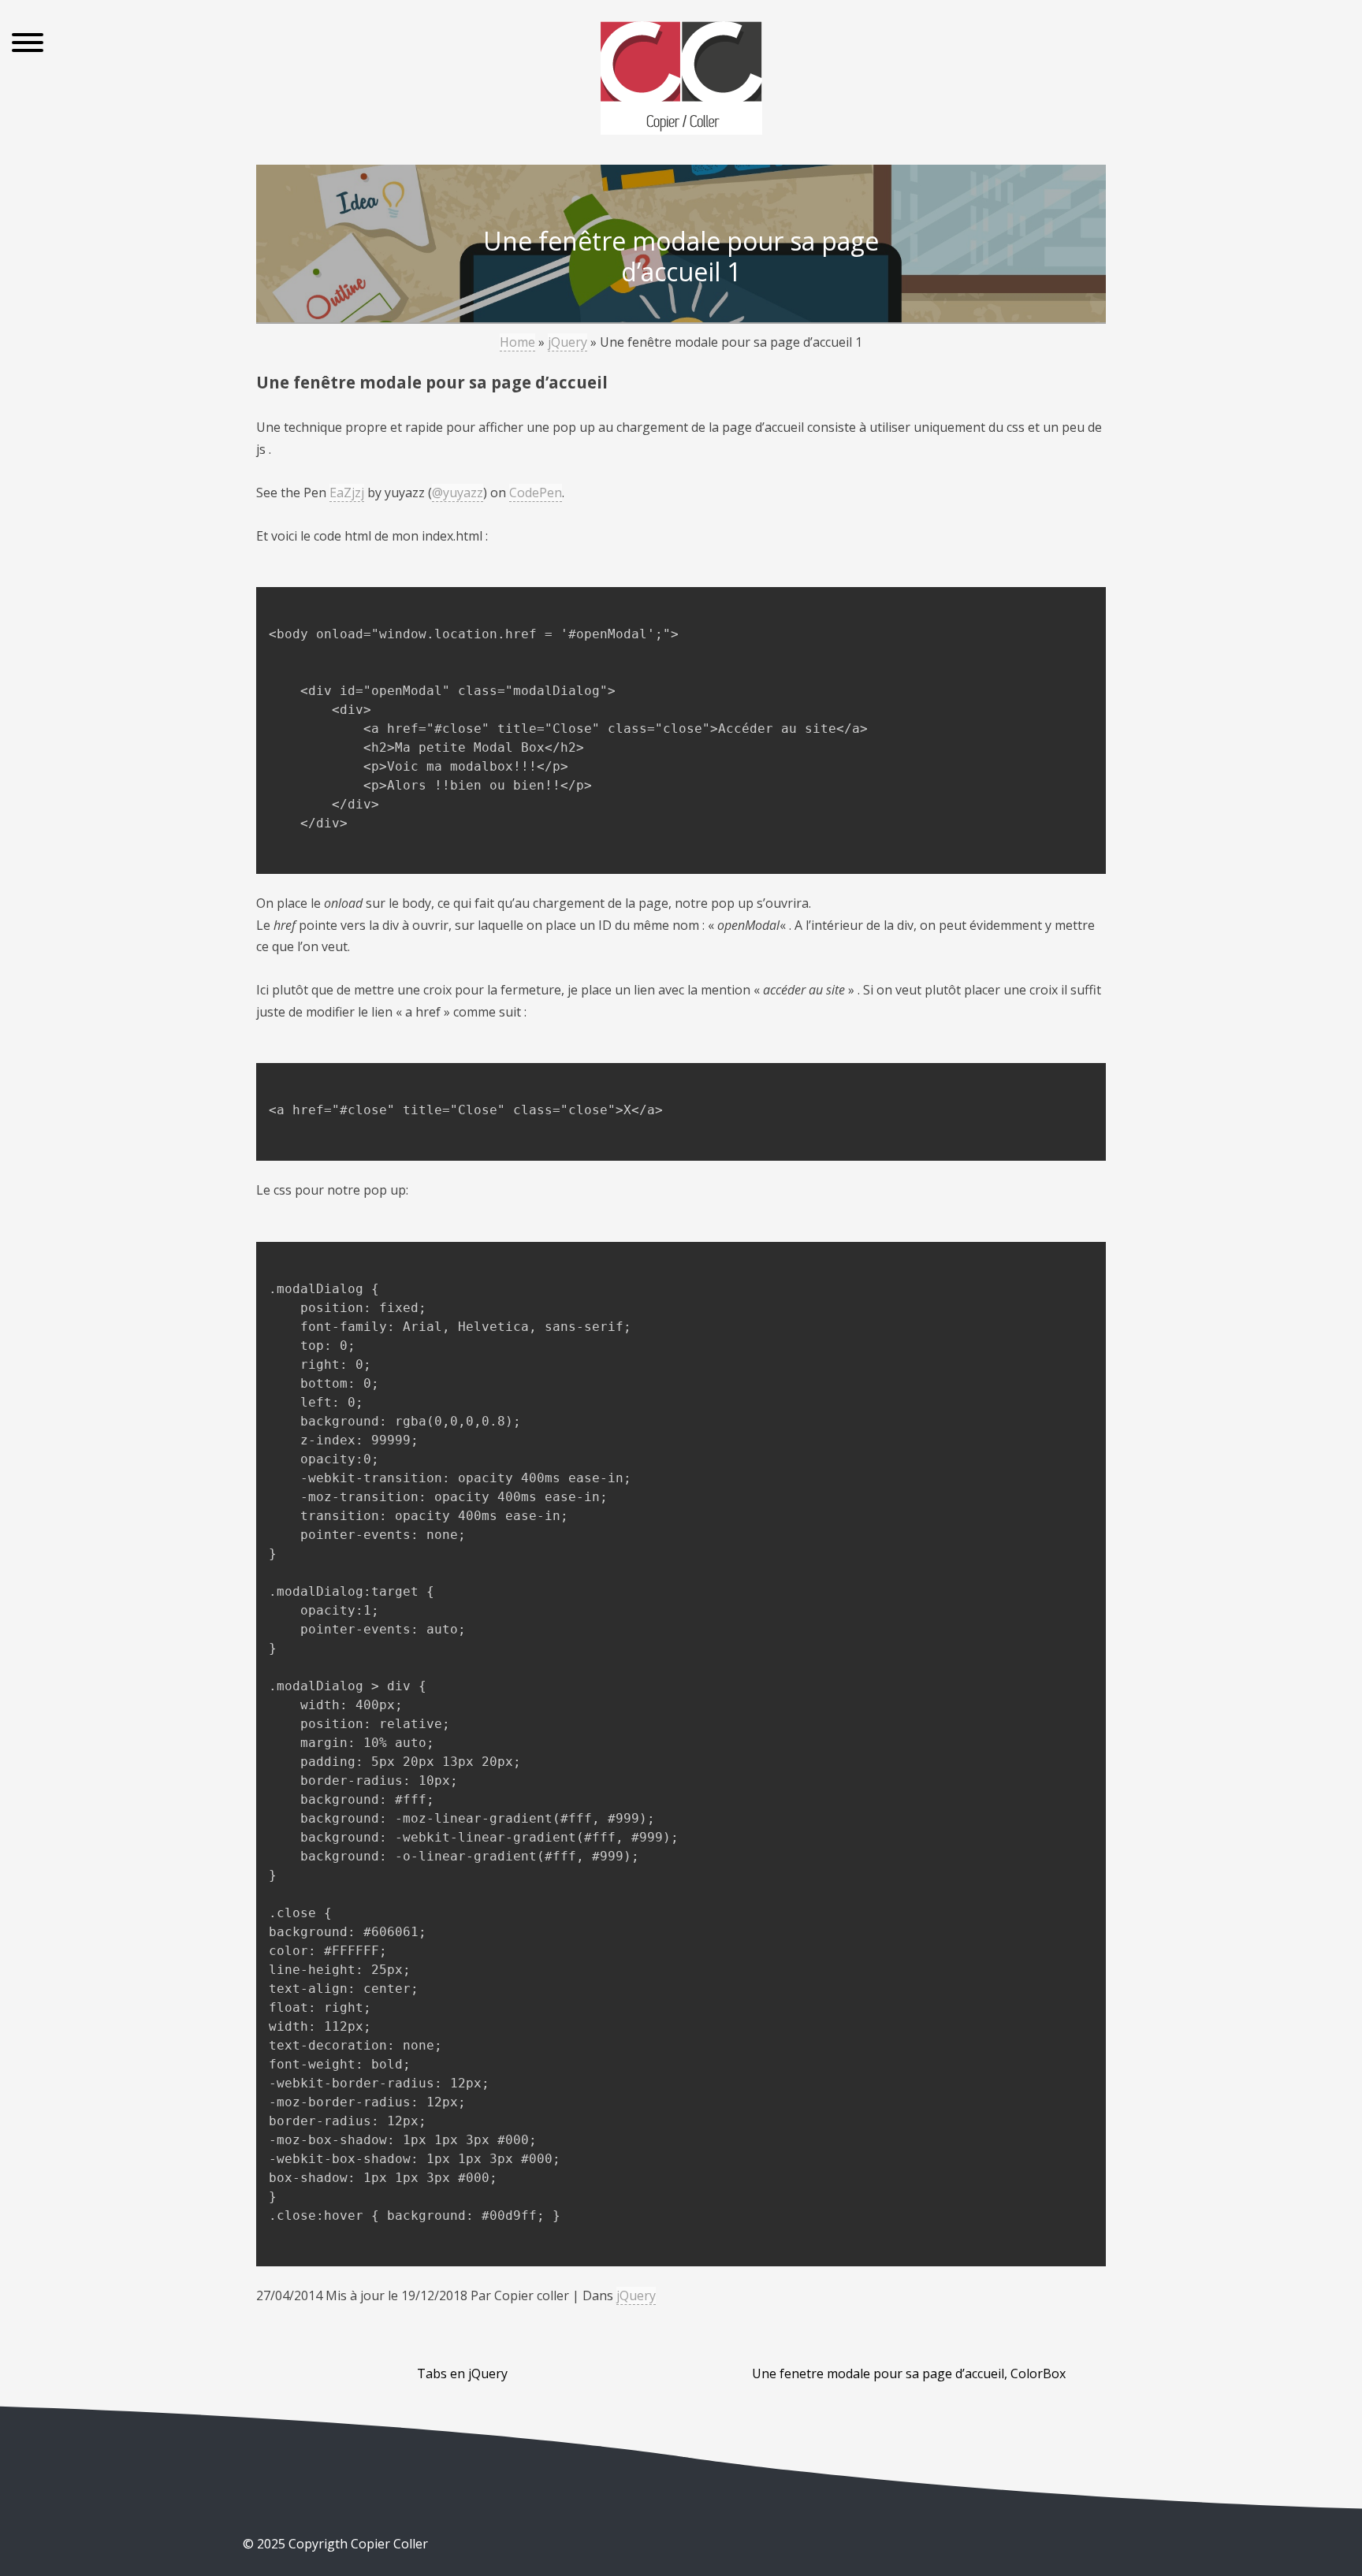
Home (517, 342)
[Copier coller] (681, 81)
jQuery (567, 342)
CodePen (536, 493)
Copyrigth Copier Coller (357, 2544)
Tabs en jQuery (462, 2373)
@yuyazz (458, 493)
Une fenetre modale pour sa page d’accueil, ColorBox (909, 2373)
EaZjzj (347, 493)
